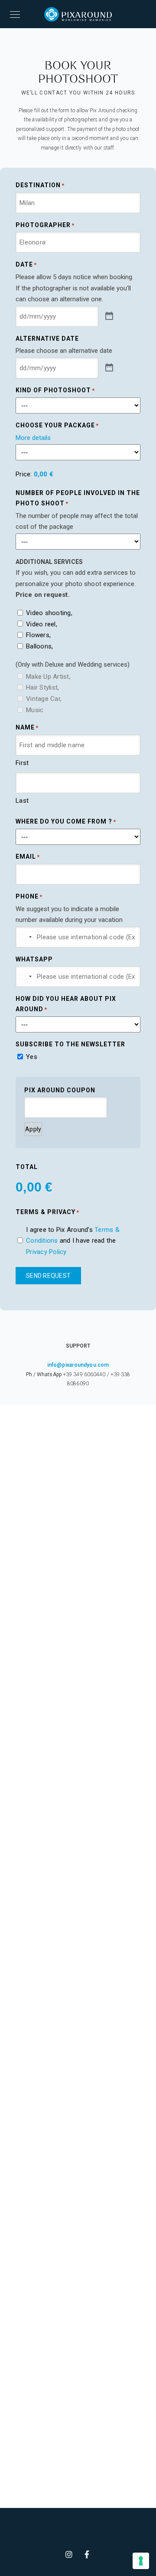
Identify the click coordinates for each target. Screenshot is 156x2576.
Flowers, (38, 635)
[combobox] (25, 937)
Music (35, 710)
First (22, 763)
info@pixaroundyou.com (78, 1365)
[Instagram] (69, 2554)
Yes (32, 1057)
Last (22, 801)
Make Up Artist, (48, 677)
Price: (24, 474)
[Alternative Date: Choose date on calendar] (109, 368)
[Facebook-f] (87, 2554)
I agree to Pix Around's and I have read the (73, 1241)
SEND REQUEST (48, 1276)
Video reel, (42, 624)
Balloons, (39, 646)
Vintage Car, (44, 699)
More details (33, 438)
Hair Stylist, (42, 687)
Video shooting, (49, 613)
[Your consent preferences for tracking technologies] (141, 2561)
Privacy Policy (46, 1252)
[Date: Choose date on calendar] (109, 316)
